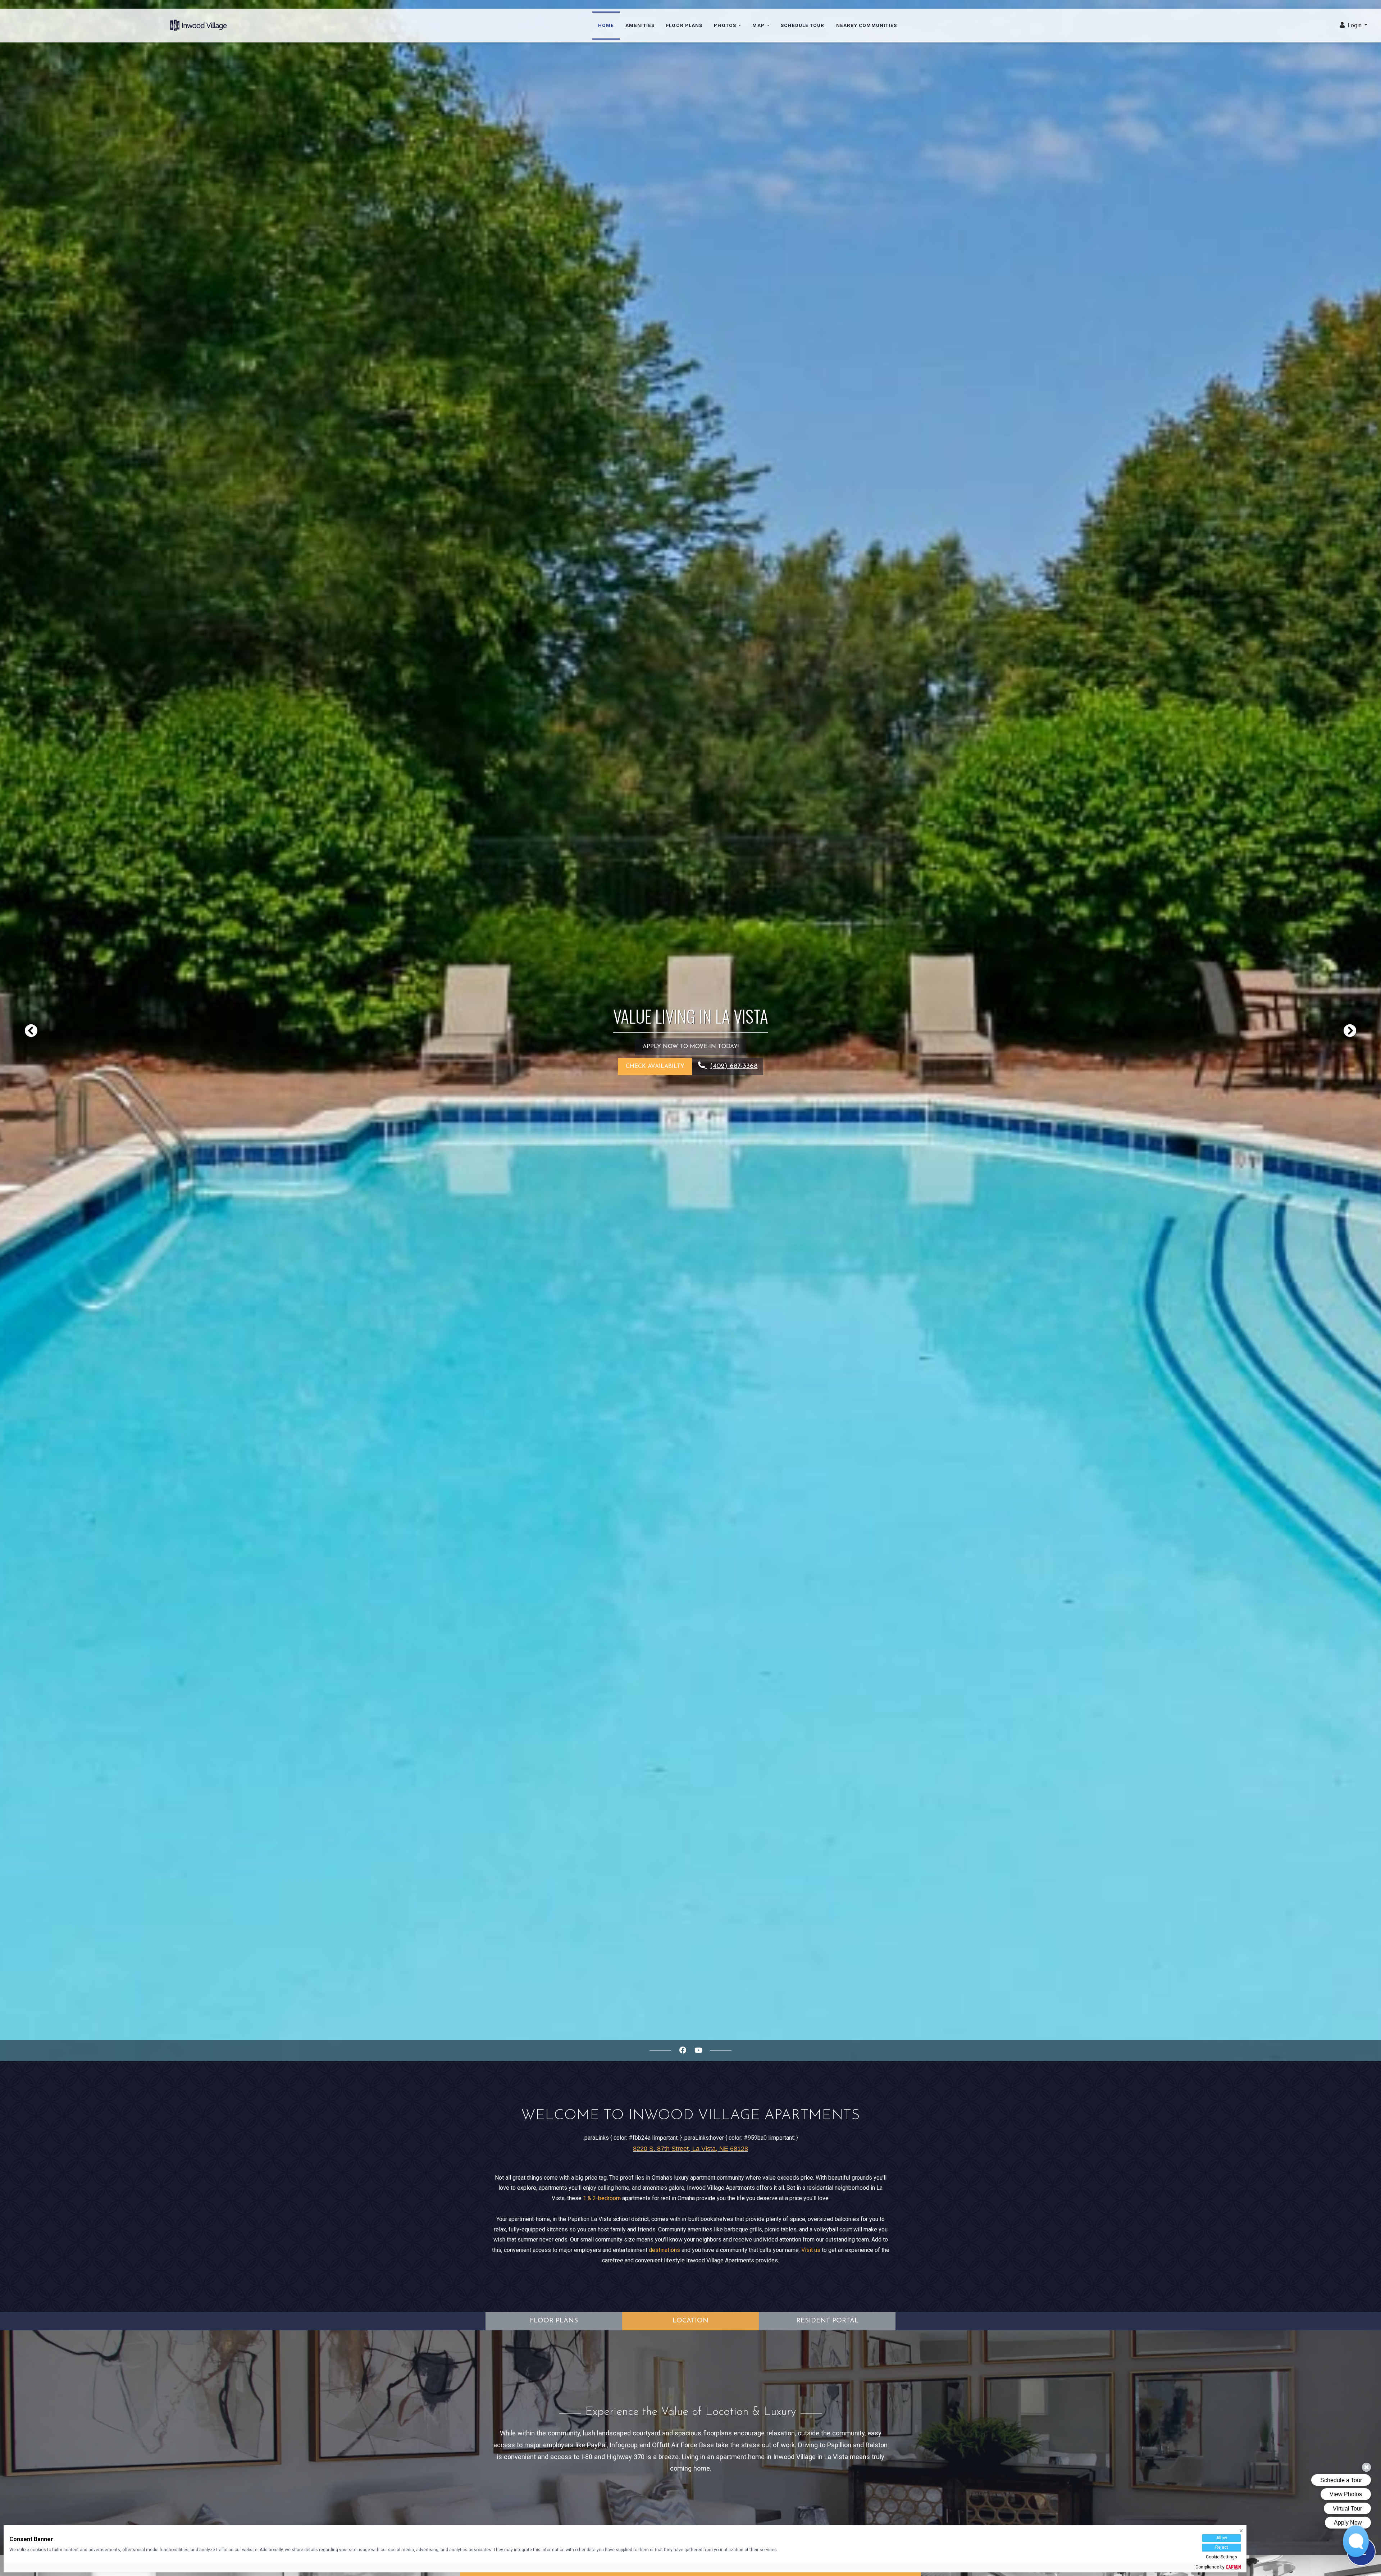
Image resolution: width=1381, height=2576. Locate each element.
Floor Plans (684, 25)
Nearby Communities (867, 25)
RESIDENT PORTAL (827, 2321)
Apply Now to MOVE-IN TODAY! (691, 1047)
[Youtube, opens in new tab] (698, 2051)
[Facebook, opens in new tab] (683, 2051)
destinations (664, 2250)
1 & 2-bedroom (602, 2198)
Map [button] (759, 25)
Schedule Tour (803, 25)
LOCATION (690, 2321)
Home (606, 25)
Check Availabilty (655, 1066)
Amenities (640, 25)
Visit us (811, 2250)
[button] (1353, 26)
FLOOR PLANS (554, 2321)
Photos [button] (726, 25)
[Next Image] (1350, 1030)
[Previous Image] (31, 1030)
